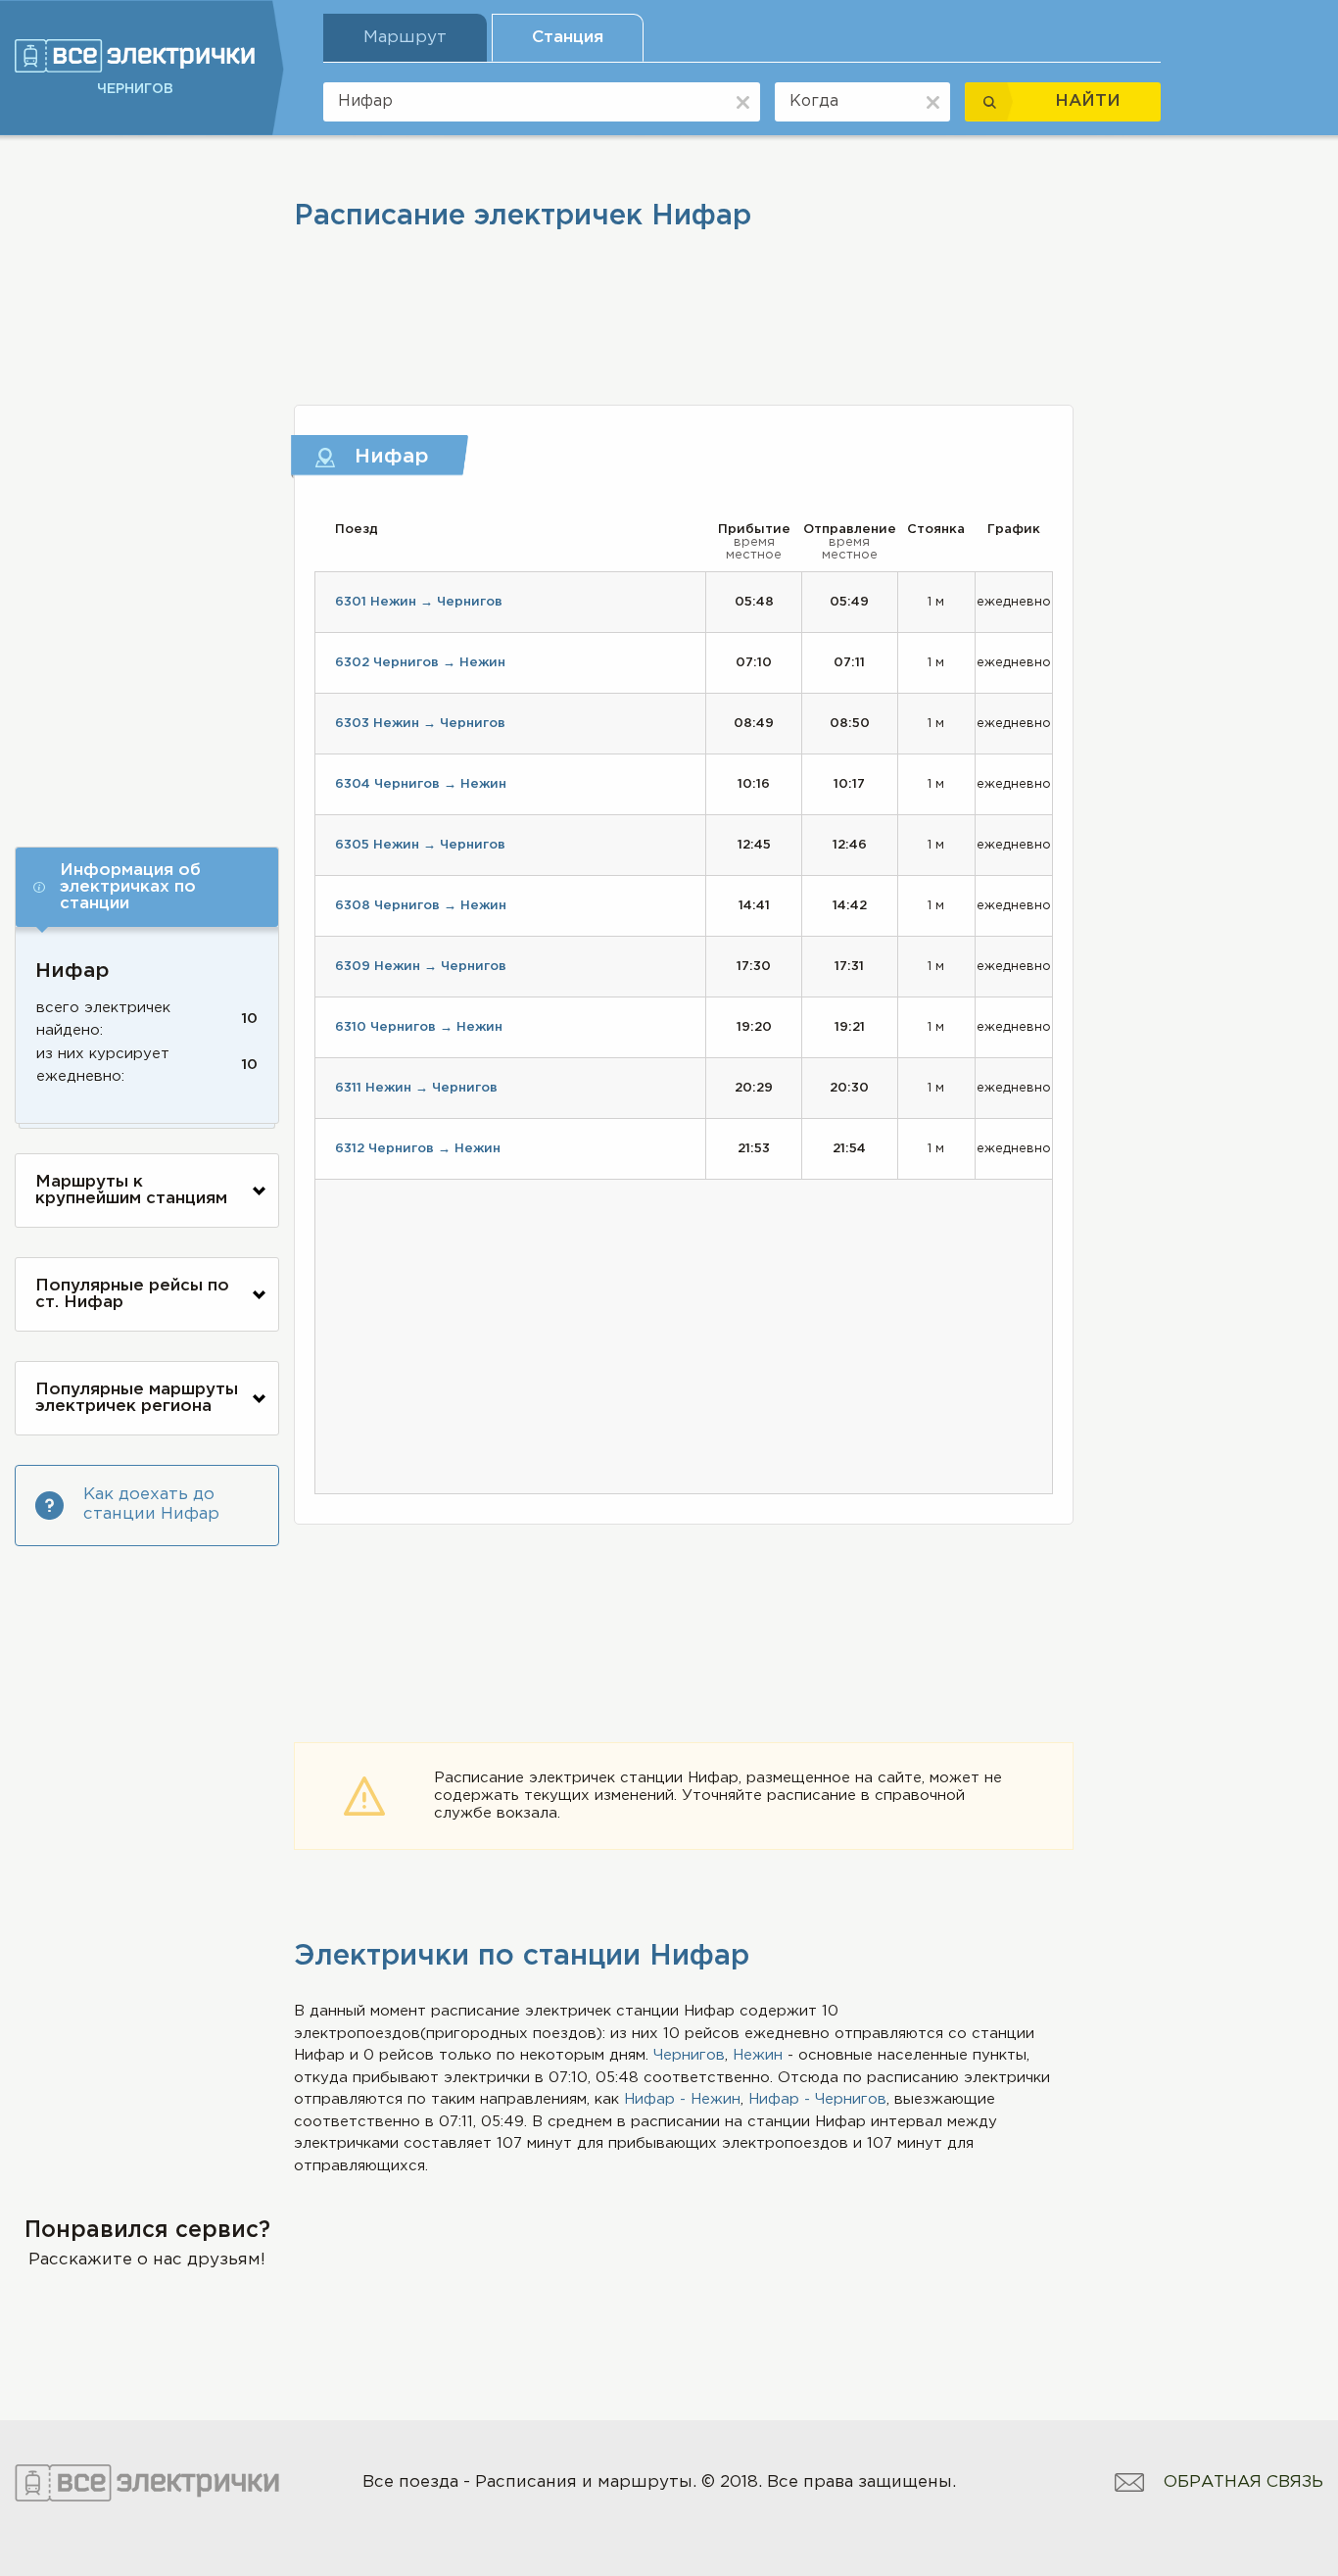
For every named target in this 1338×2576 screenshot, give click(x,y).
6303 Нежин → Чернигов (420, 724)
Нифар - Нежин (682, 2099)
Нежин (758, 2055)
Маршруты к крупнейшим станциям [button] (131, 1191)
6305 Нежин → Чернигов (420, 845)
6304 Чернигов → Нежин (421, 784)
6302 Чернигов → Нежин (420, 663)
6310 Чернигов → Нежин (419, 1027)
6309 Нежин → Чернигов (421, 967)
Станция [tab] (568, 38)
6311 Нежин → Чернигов (416, 1088)
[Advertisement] (147, 487)
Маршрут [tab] (405, 38)
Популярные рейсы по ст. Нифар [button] (132, 1294)
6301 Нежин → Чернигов (419, 602)
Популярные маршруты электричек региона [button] (137, 1398)
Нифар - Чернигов (817, 2099)
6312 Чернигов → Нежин (418, 1149)
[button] (147, 887)
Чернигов (689, 2055)
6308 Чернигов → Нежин (421, 906)
